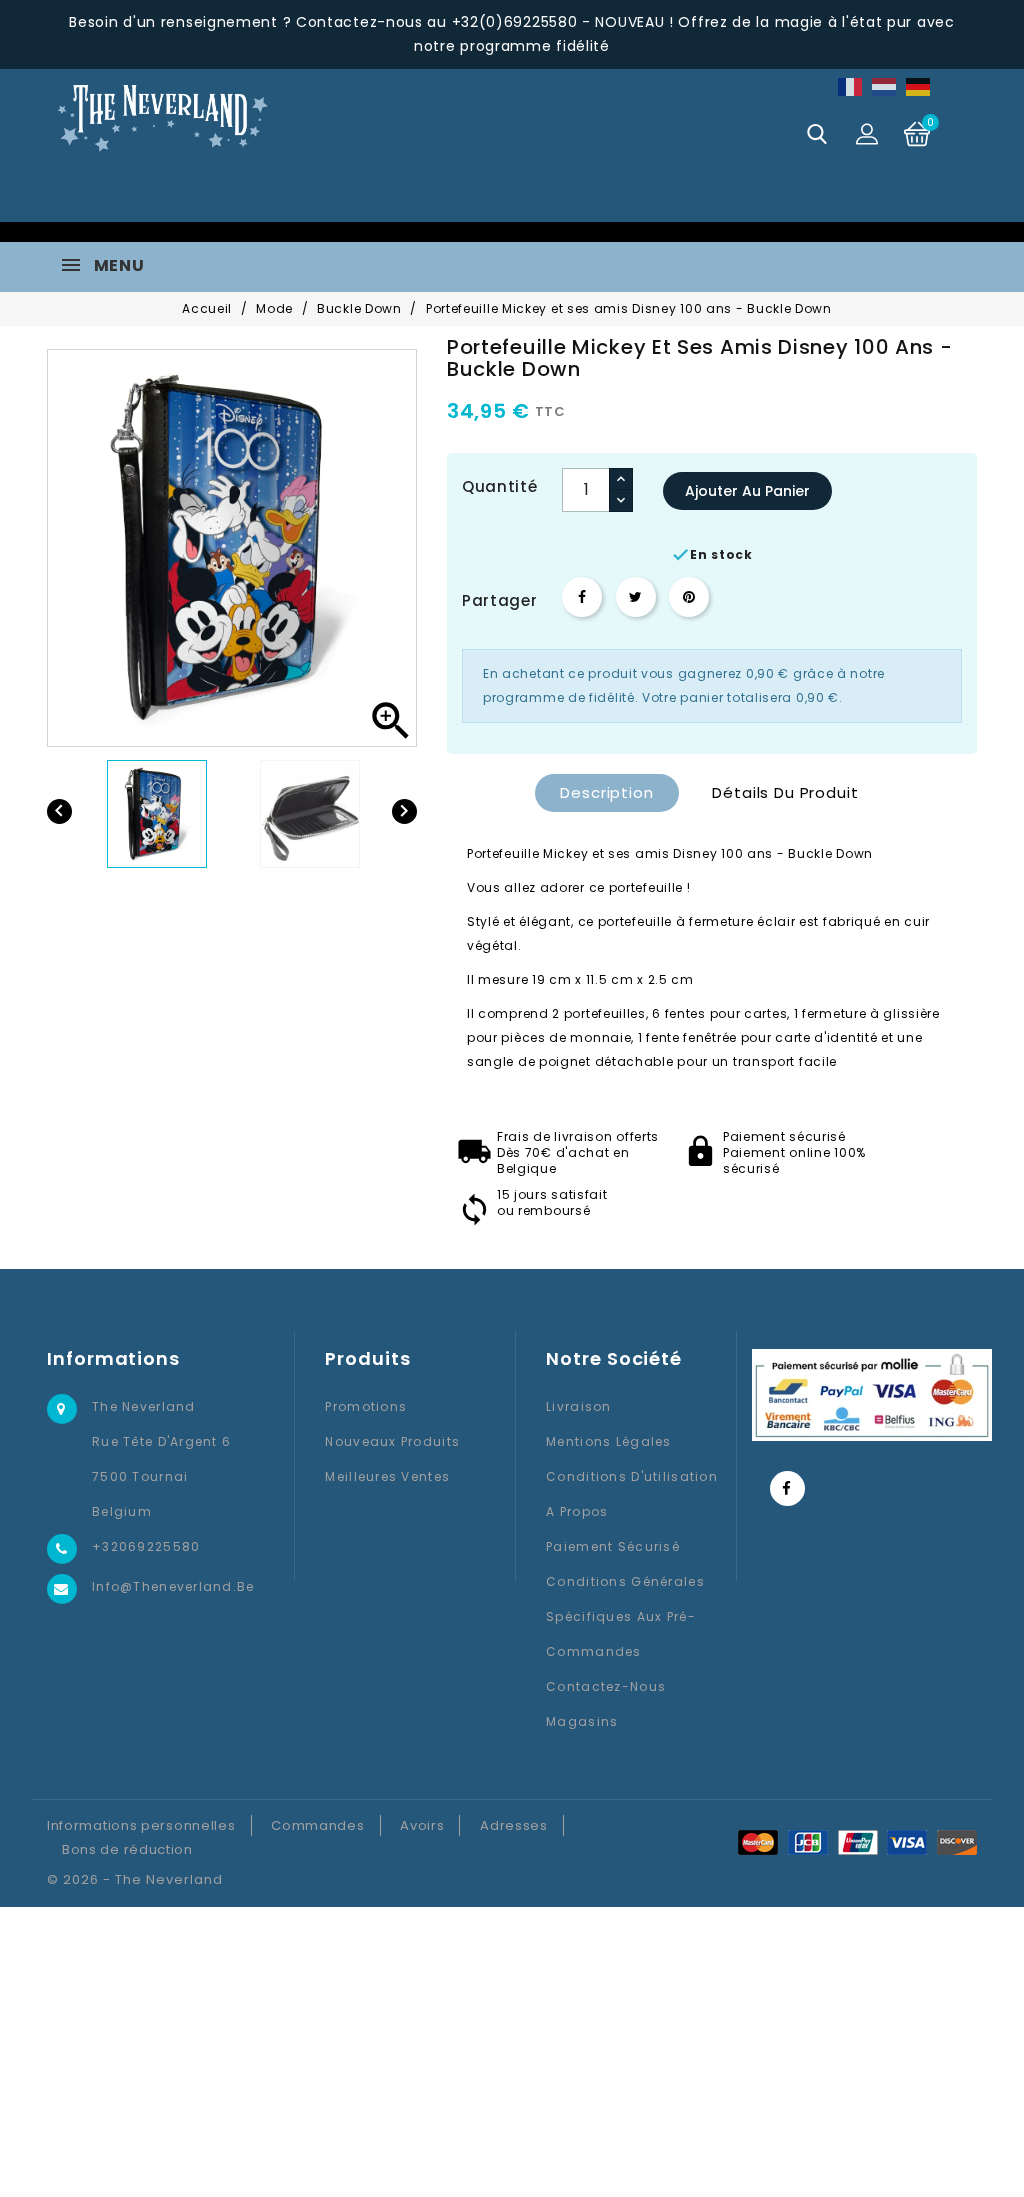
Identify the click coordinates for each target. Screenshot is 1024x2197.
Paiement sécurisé (613, 1546)
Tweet (636, 597)
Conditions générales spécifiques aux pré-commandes (625, 1616)
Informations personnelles (141, 1825)
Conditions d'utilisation (632, 1476)
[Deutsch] (919, 86)
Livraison (579, 1406)
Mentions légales (608, 1441)
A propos (577, 1511)
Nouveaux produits (392, 1441)
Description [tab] (606, 792)
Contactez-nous (606, 1686)
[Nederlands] (885, 86)
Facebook (787, 1488)
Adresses (514, 1825)
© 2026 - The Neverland (135, 1879)
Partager (582, 597)
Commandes (317, 1825)
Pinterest (689, 597)
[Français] (851, 86)
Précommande (441, 186)
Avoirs (422, 1825)
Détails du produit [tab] (785, 792)
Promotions (366, 1406)
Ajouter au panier (747, 491)
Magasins (582, 1721)
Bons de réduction (127, 1849)
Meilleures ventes (387, 1476)
